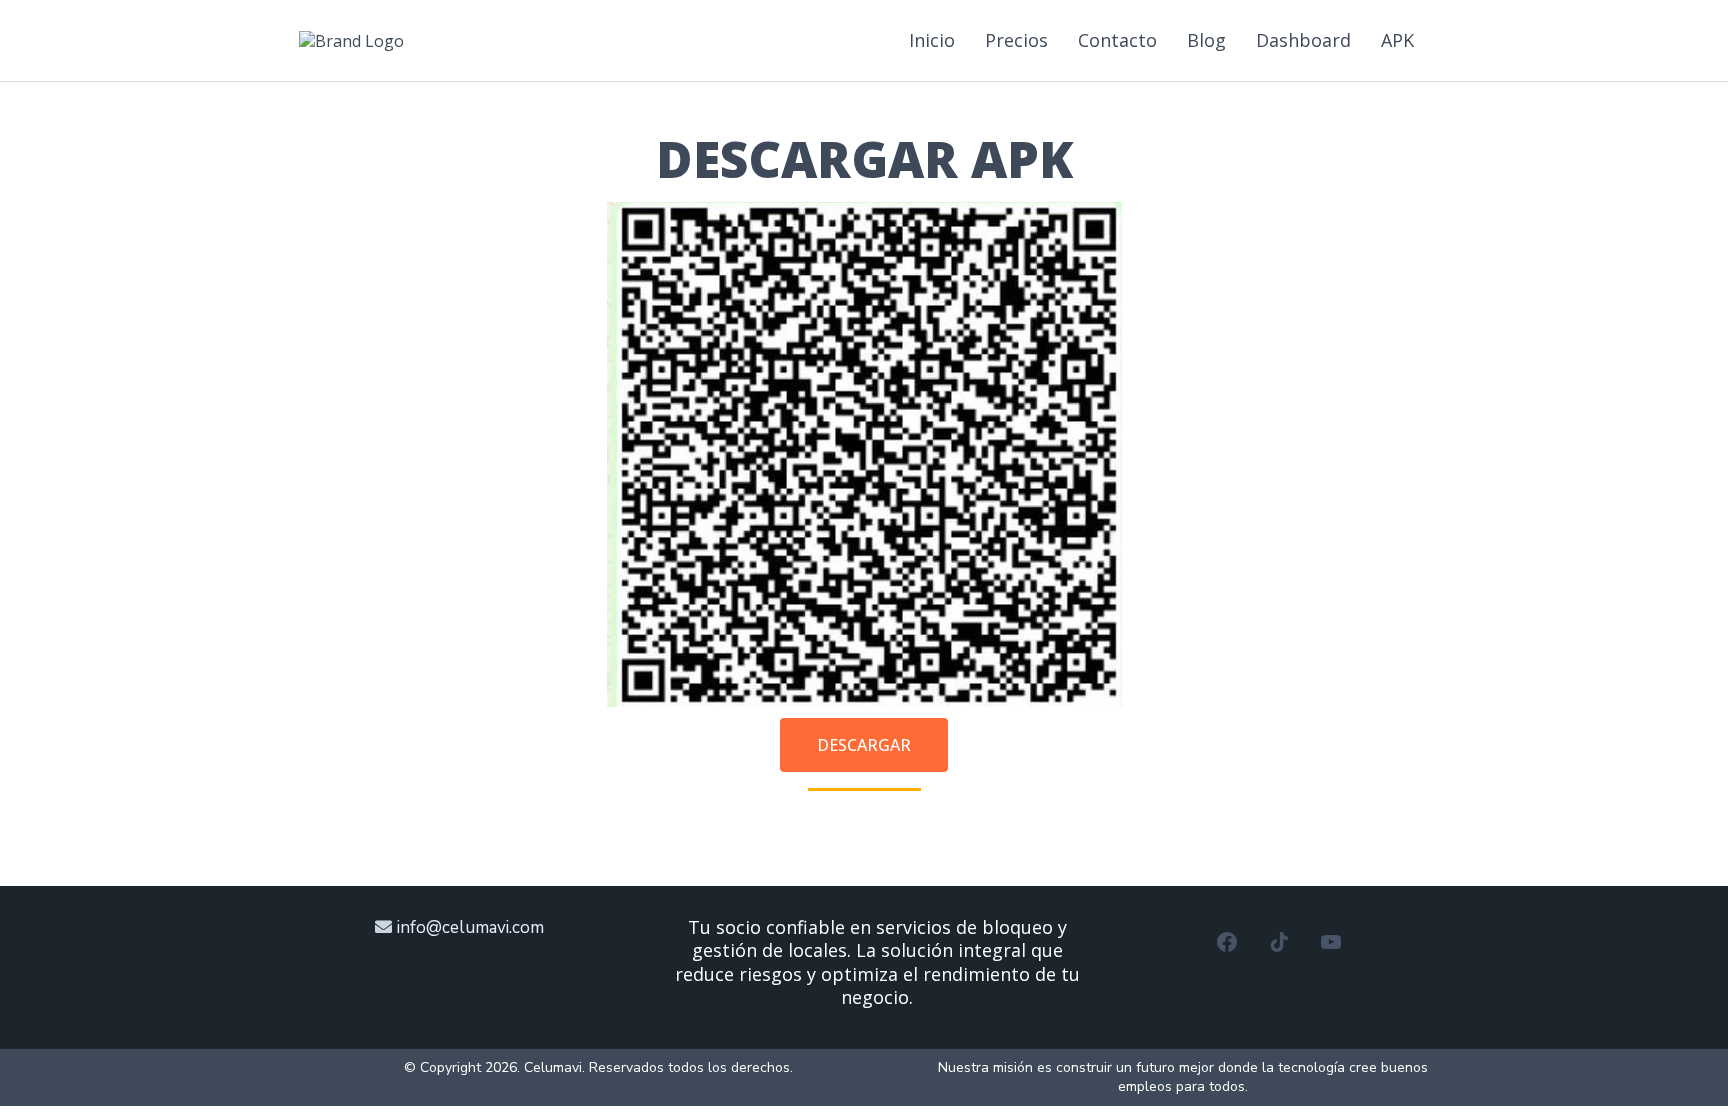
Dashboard (1303, 40)
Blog (1206, 40)
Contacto (1117, 40)
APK (1397, 40)
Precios (1016, 40)
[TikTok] (1279, 942)
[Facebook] (1227, 942)
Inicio (932, 40)
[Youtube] (1331, 942)
